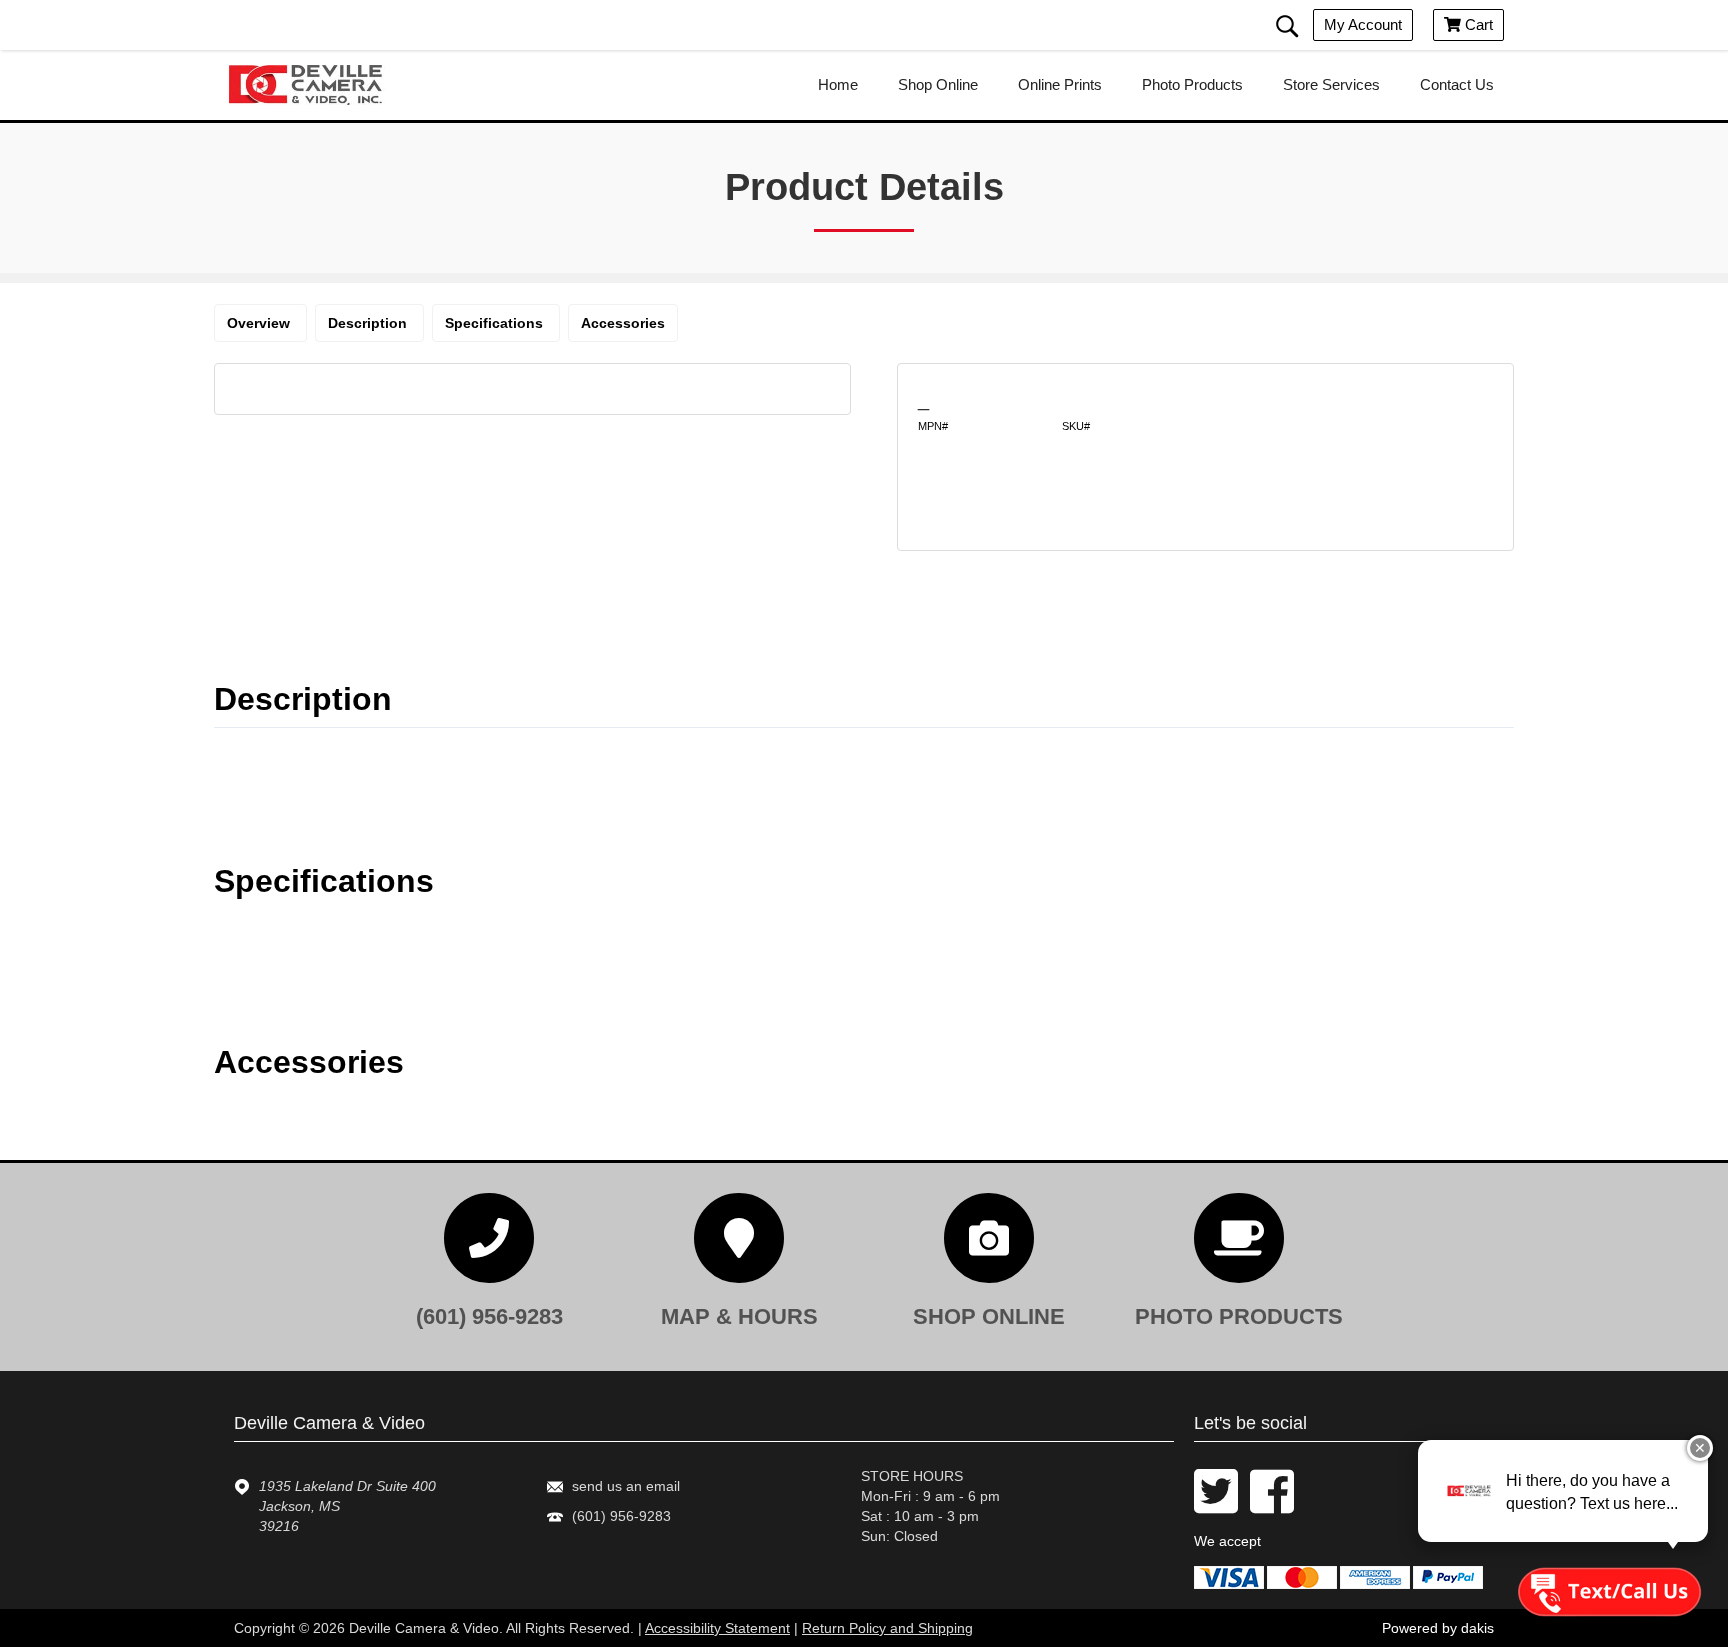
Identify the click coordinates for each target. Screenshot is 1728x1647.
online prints (1060, 84)
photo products (1192, 84)
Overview (260, 323)
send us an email (626, 1486)
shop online (938, 84)
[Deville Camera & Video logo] (314, 85)
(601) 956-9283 (621, 1516)
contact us (1457, 84)
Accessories (623, 323)
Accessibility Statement (717, 1628)
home (838, 84)
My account (1363, 24)
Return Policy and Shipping (887, 1628)
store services (1331, 84)
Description (369, 323)
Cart (1468, 24)
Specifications (496, 323)
